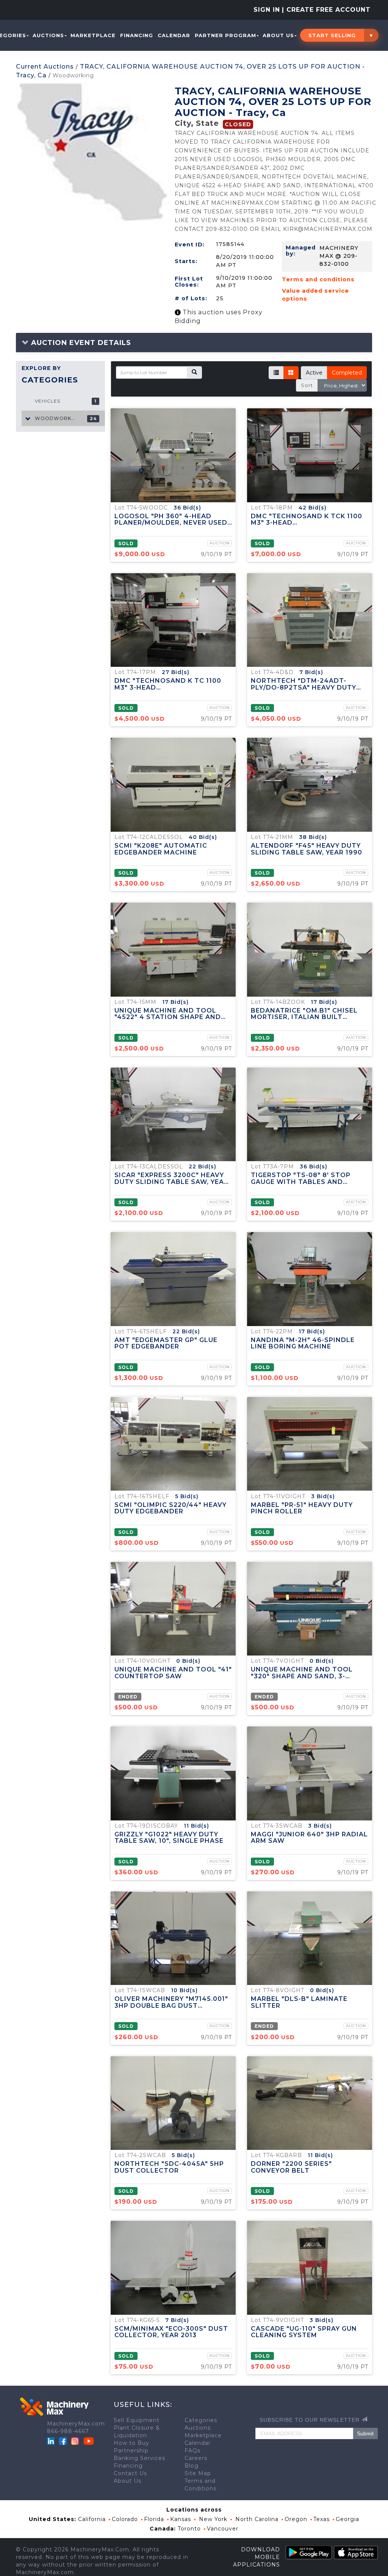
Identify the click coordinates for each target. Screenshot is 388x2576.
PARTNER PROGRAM (225, 35)
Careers (196, 2458)
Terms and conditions (318, 279)
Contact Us (130, 2473)
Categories (201, 2420)
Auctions (48, 35)
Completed (347, 373)
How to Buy (131, 2443)
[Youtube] (89, 2441)
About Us (278, 35)
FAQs (192, 2451)
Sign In (267, 10)
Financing (137, 35)
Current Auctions (45, 67)
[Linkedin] (52, 2441)
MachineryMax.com (76, 2424)
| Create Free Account (326, 10)
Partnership (131, 2451)
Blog (192, 2466)
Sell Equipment (137, 2420)
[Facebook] (63, 2441)
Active (314, 373)
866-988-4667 (68, 2431)
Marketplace (93, 35)
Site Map (198, 2473)
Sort (307, 385)
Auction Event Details (80, 343)
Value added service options (315, 295)
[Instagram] (76, 2441)
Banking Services (139, 2458)
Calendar (174, 35)
